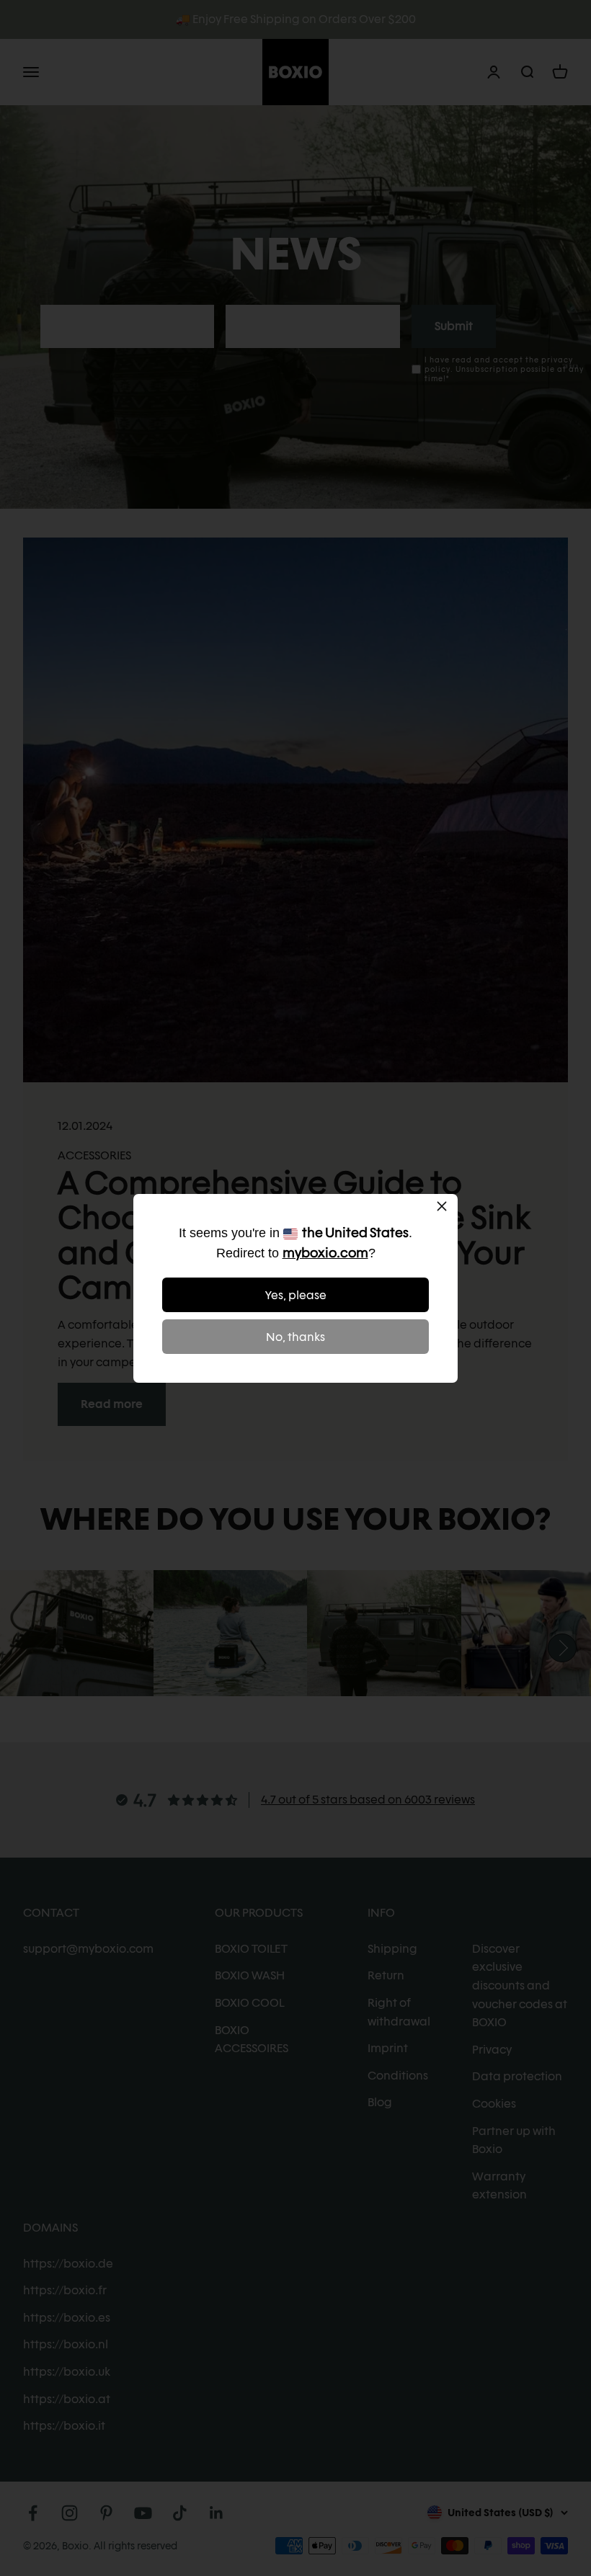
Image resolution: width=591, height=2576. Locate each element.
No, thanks (295, 1337)
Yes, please (296, 1295)
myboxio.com (325, 1253)
